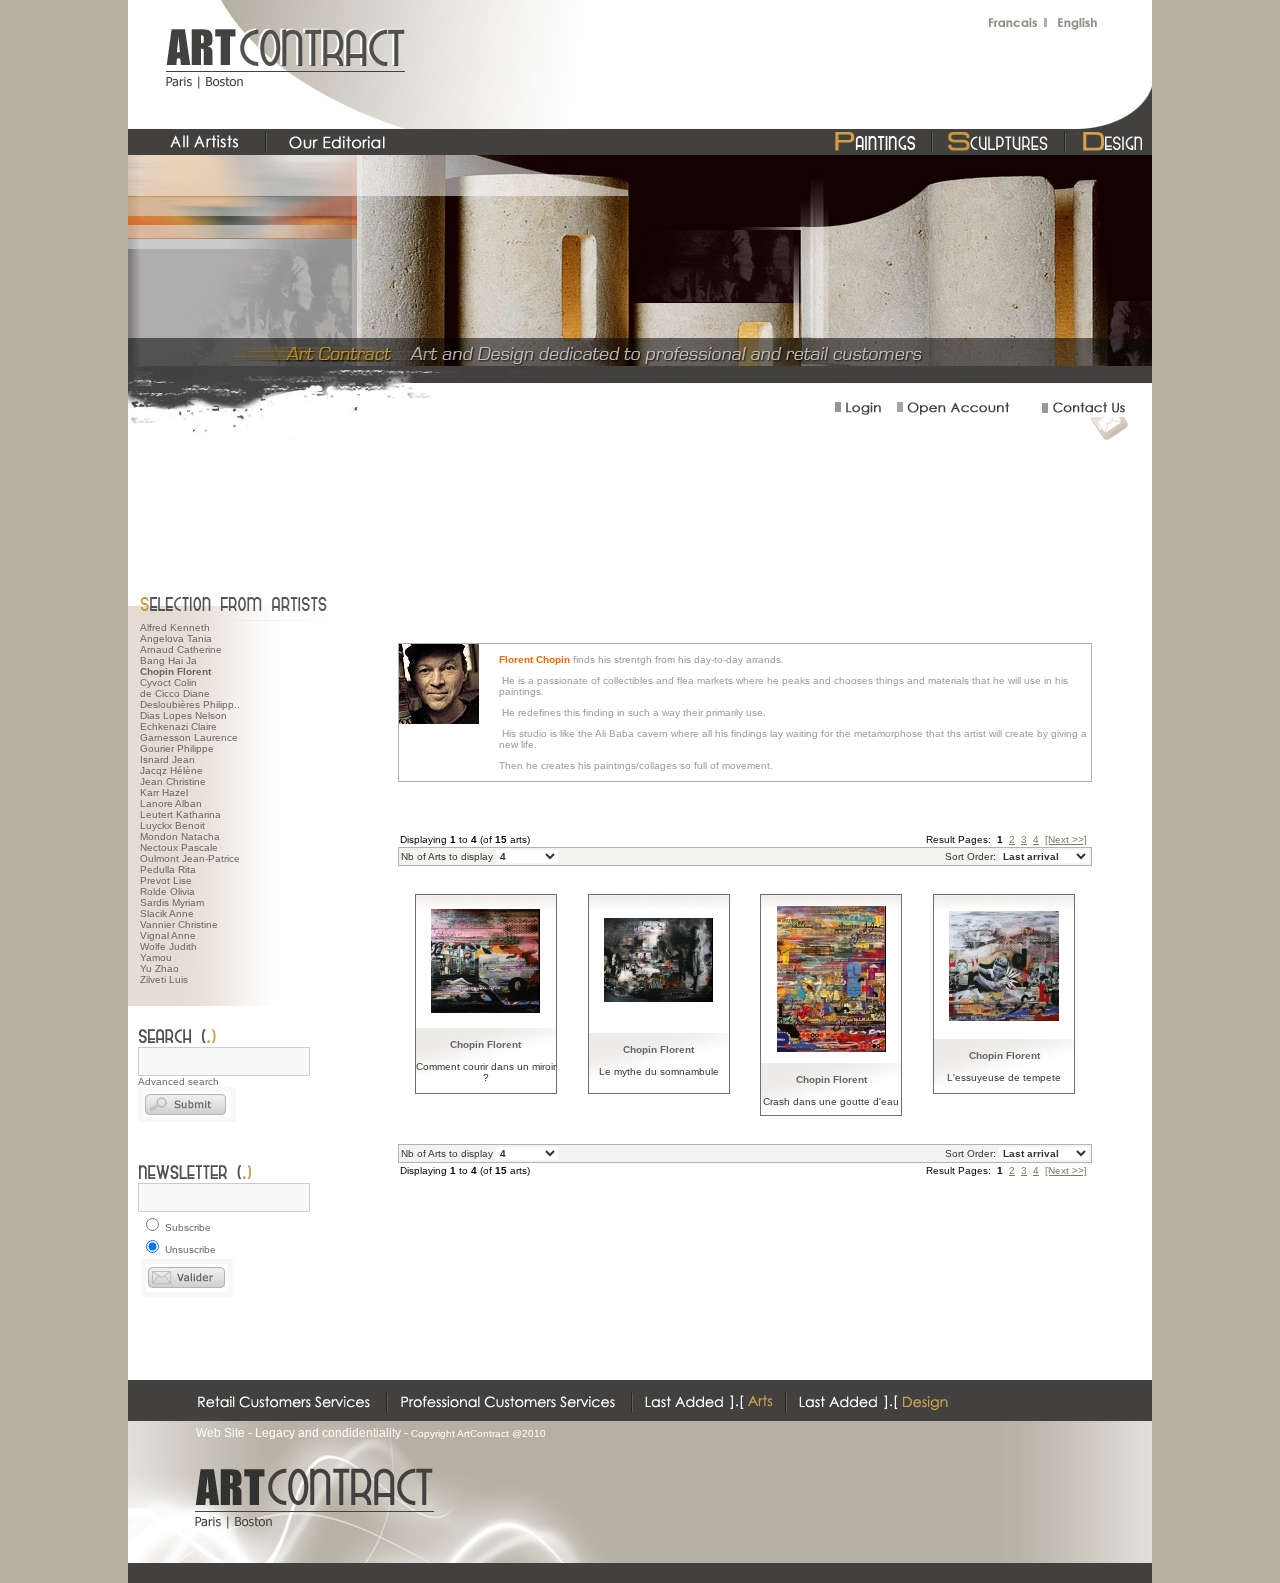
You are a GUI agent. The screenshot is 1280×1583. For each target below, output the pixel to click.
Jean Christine (173, 781)
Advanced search (178, 1081)
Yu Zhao (159, 968)
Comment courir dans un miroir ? (486, 1072)
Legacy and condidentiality (328, 1433)
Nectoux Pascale (179, 847)
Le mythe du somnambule (659, 1071)
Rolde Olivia (167, 891)
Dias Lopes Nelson (183, 715)
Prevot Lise (166, 880)
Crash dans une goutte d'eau (831, 1101)
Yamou (156, 957)
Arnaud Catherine (181, 649)
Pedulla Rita (168, 869)
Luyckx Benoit (172, 825)
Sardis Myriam (172, 902)
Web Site (220, 1433)
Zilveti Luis (164, 979)
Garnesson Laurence (189, 737)
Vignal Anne (168, 935)
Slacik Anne (167, 913)
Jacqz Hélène (171, 770)
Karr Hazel (164, 792)
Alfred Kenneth (175, 627)
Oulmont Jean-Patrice (190, 858)
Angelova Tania (176, 638)
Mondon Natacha (180, 836)
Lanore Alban (171, 803)
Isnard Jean (167, 759)
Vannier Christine (179, 924)
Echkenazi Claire (178, 726)
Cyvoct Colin (168, 682)
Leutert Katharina (180, 814)
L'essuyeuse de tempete (1004, 1077)
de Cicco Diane (175, 693)
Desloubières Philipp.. (190, 704)
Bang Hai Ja (168, 660)
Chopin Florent (485, 1044)
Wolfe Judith (168, 946)
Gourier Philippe (177, 748)
